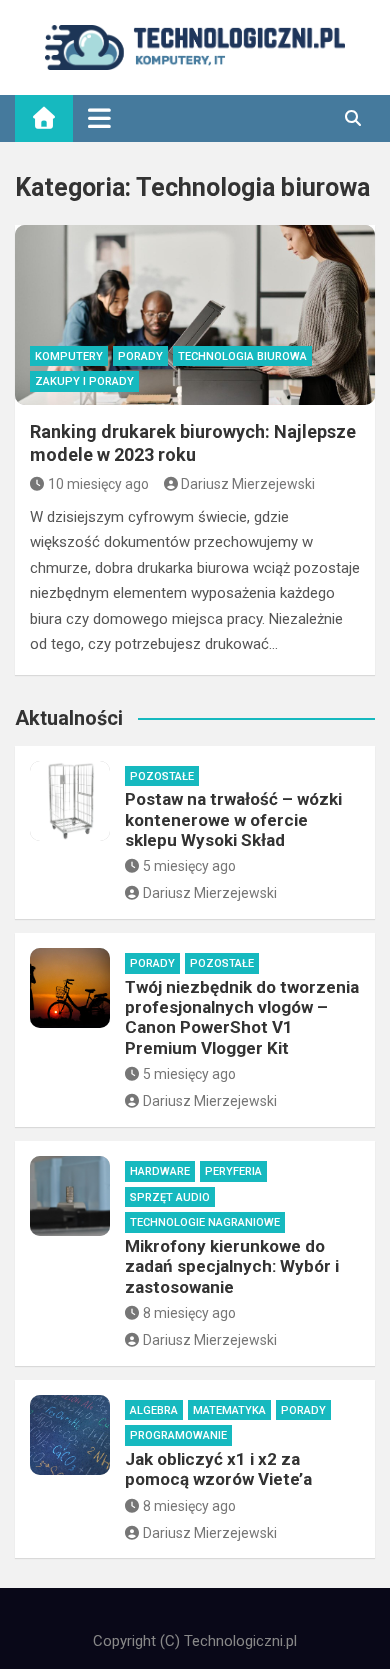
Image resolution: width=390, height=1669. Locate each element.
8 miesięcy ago (189, 1313)
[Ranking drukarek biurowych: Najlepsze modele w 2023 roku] (195, 315)
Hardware (160, 1171)
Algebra (154, 1410)
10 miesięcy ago (98, 484)
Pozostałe (162, 776)
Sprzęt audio (170, 1197)
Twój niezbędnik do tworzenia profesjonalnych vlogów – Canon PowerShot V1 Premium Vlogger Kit (242, 1017)
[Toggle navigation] (99, 118)
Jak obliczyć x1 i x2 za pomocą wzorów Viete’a (218, 1469)
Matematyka (229, 1410)
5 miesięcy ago (189, 866)
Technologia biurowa (242, 356)
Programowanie (178, 1435)
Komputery (69, 356)
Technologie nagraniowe (205, 1222)
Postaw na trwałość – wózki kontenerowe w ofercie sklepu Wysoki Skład (233, 819)
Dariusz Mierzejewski (248, 484)
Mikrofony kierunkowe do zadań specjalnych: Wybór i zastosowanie (232, 1266)
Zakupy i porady (84, 381)
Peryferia (233, 1171)
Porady (140, 356)
